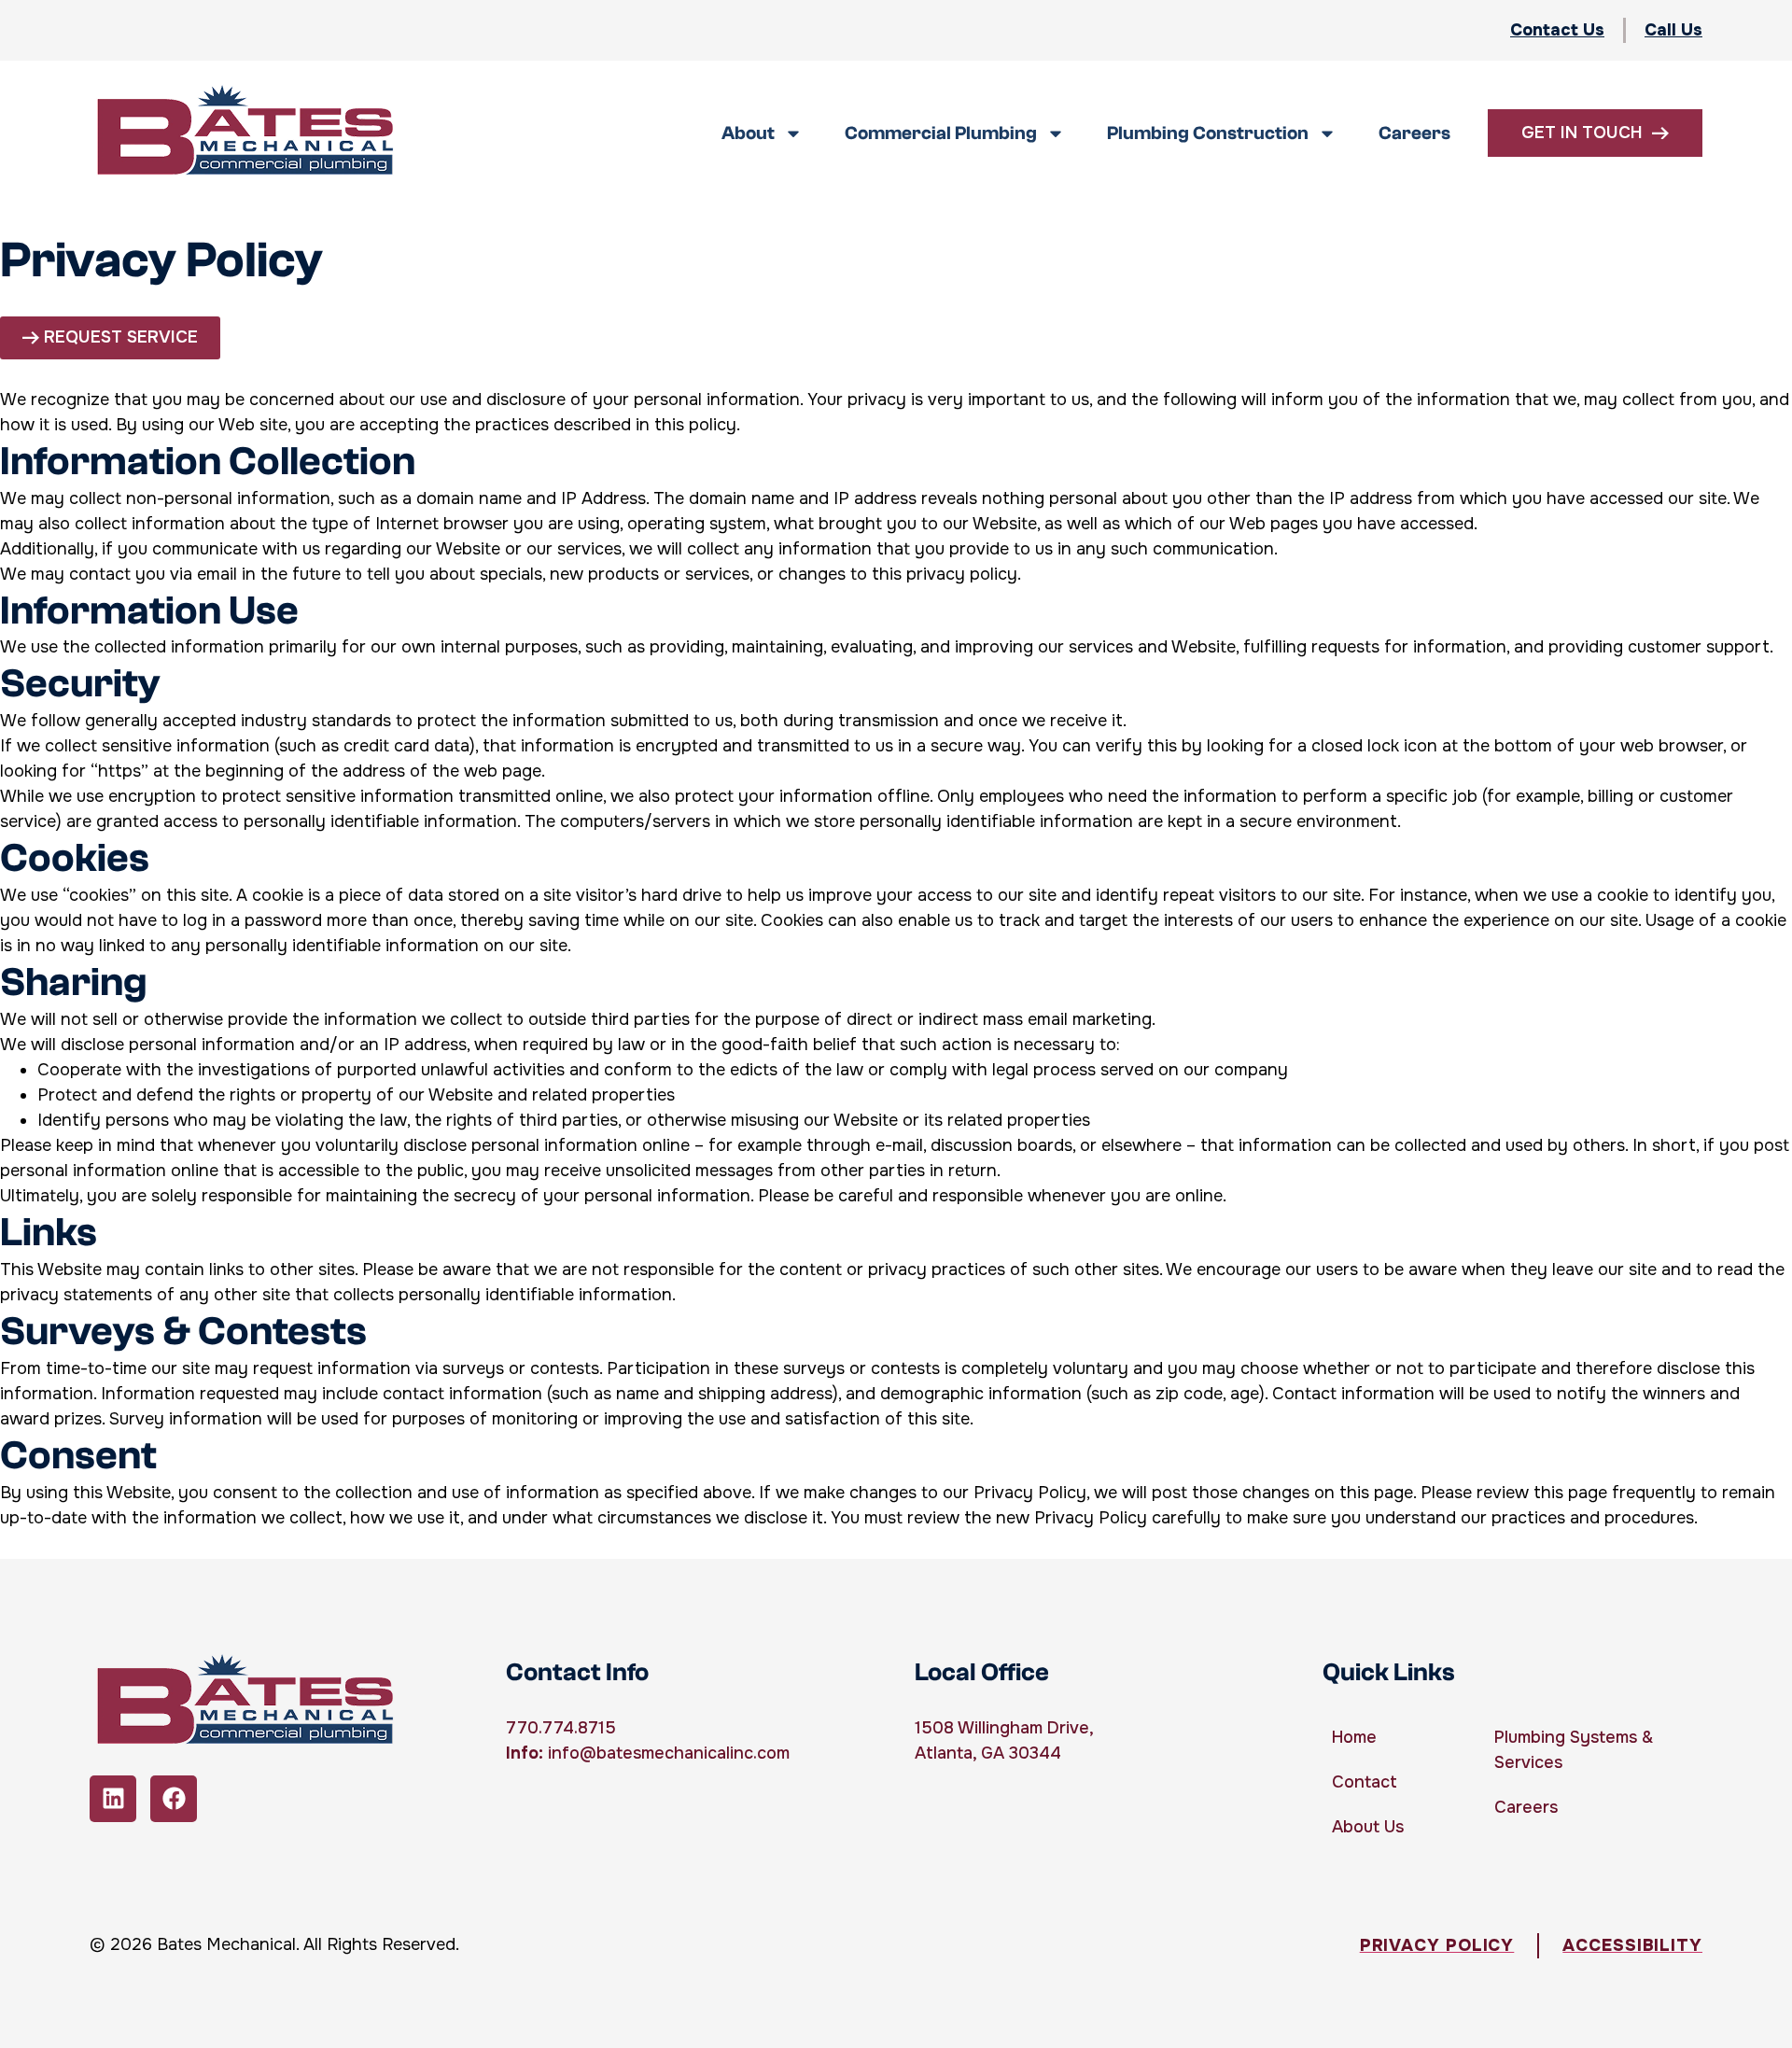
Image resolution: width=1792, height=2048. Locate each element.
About (748, 133)
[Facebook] (174, 1799)
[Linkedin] (113, 1799)
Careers (1414, 133)
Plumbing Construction (1208, 133)
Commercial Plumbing (941, 133)
